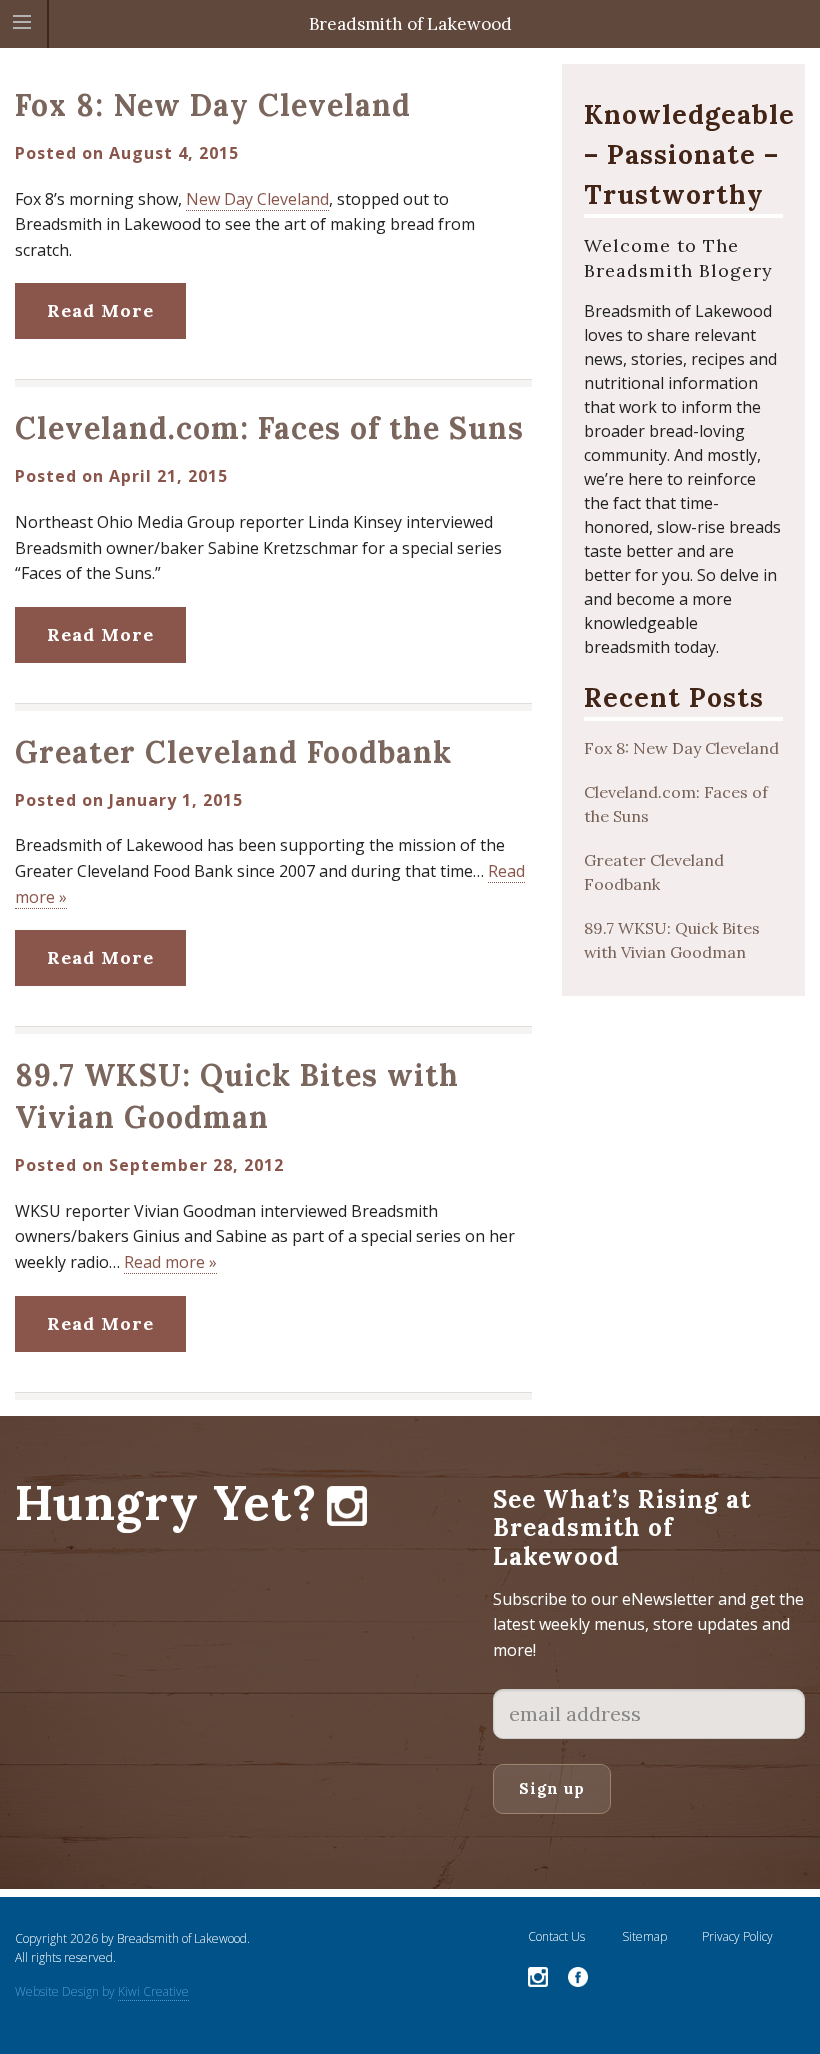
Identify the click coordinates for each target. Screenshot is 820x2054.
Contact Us (556, 1936)
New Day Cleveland (257, 199)
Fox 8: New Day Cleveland (213, 105)
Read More (100, 310)
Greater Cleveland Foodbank (233, 752)
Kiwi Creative (153, 1991)
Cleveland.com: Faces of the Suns (269, 428)
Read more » (170, 1262)
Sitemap (644, 1936)
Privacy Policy (737, 1936)
